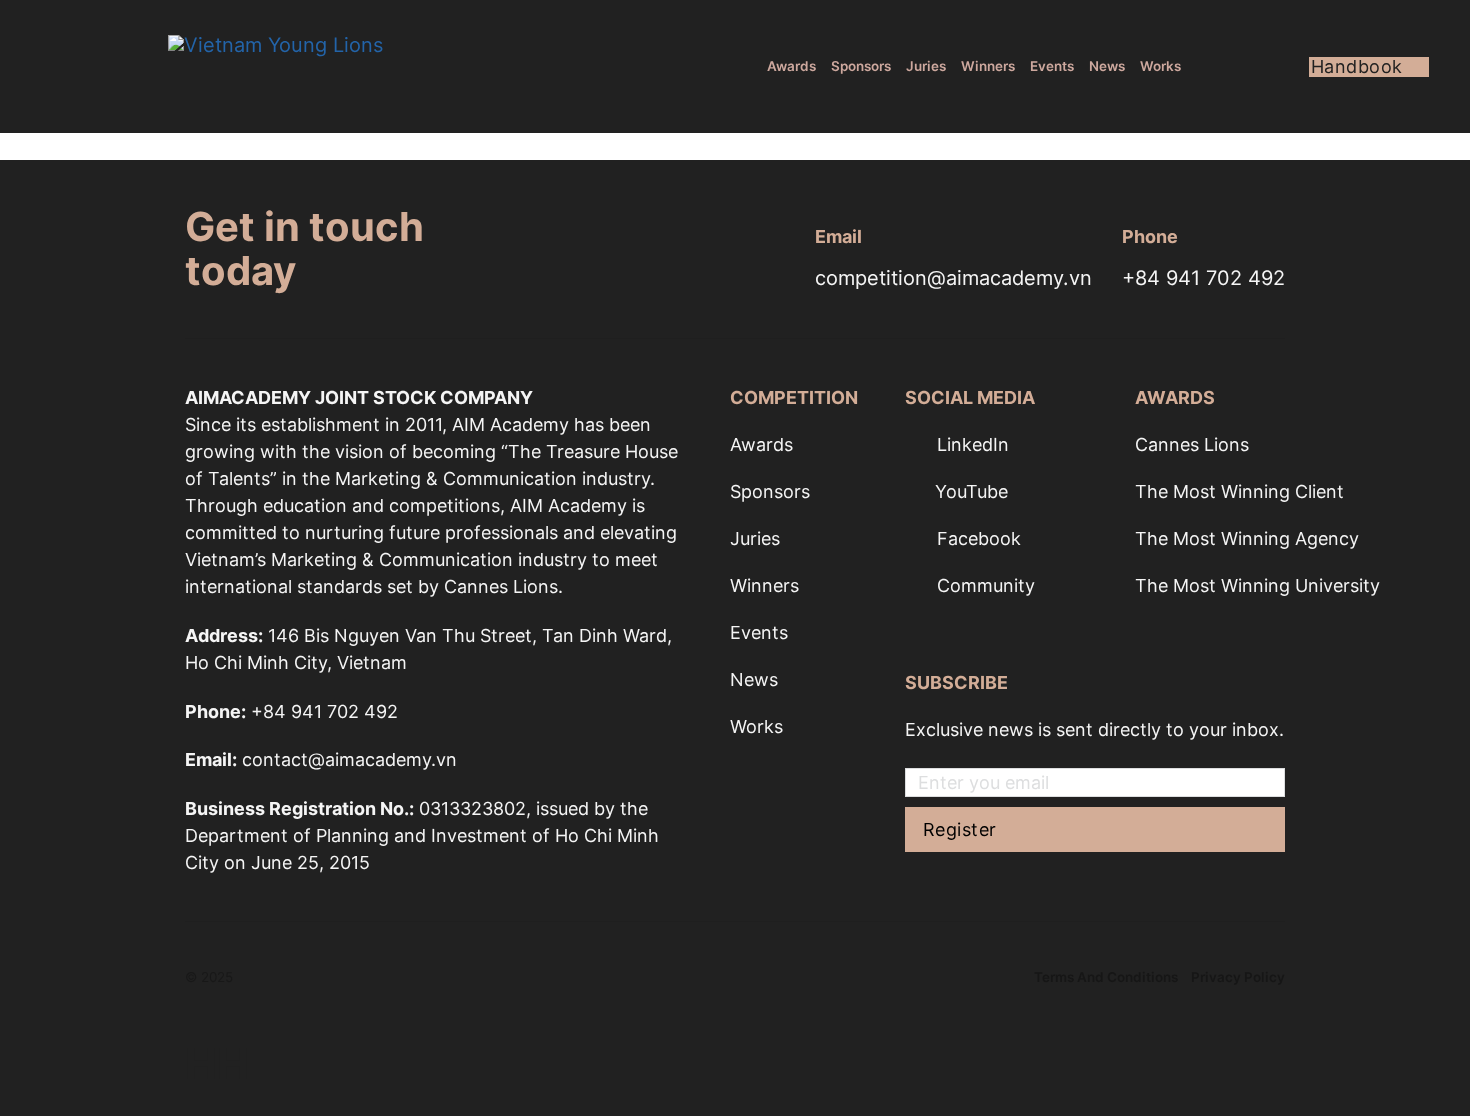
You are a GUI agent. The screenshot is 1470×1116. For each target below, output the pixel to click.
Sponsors (861, 66)
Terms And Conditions (1106, 977)
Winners (988, 66)
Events (1052, 66)
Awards (791, 66)
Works (1160, 66)
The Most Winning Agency (1247, 538)
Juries (926, 66)
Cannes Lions (1192, 444)
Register (960, 829)
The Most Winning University (1257, 585)
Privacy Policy (1238, 977)
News (1107, 66)
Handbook (1357, 67)
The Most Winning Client (1239, 491)
